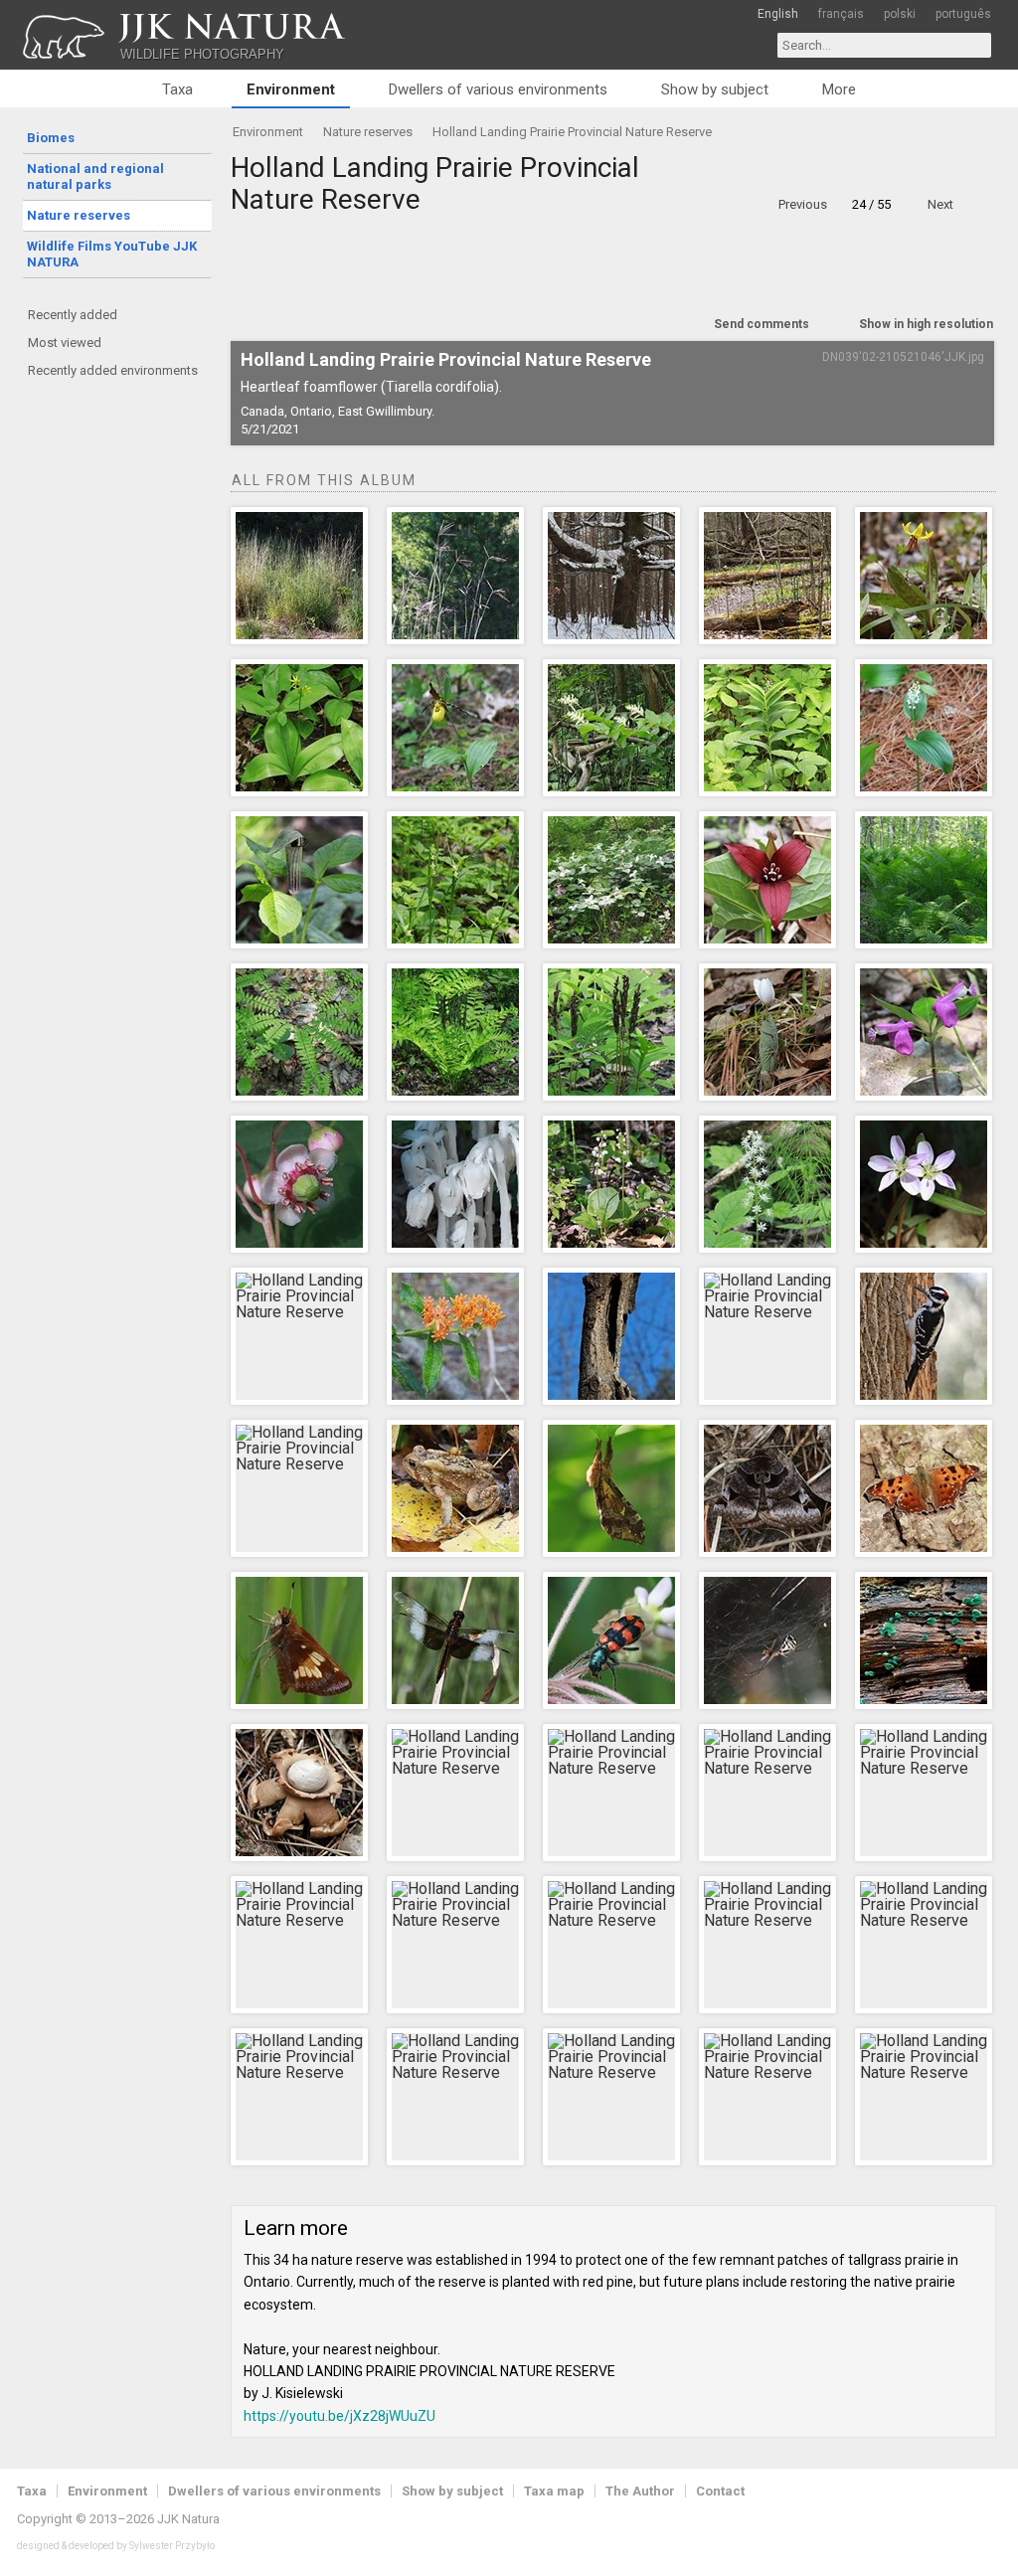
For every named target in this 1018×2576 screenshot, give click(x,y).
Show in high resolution (926, 324)
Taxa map (554, 2491)
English (778, 14)
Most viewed (65, 343)
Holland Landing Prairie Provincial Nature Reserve (572, 132)
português (963, 14)
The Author (640, 2491)
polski (900, 14)
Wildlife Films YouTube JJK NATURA (112, 254)
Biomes (51, 138)
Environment (291, 89)
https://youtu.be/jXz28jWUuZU (339, 2416)
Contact (720, 2491)
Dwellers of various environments (498, 89)
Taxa (177, 89)
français (841, 14)
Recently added (73, 315)
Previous (803, 204)
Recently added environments (113, 370)
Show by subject (715, 89)
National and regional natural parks (95, 176)
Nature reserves (79, 215)
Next (940, 204)
